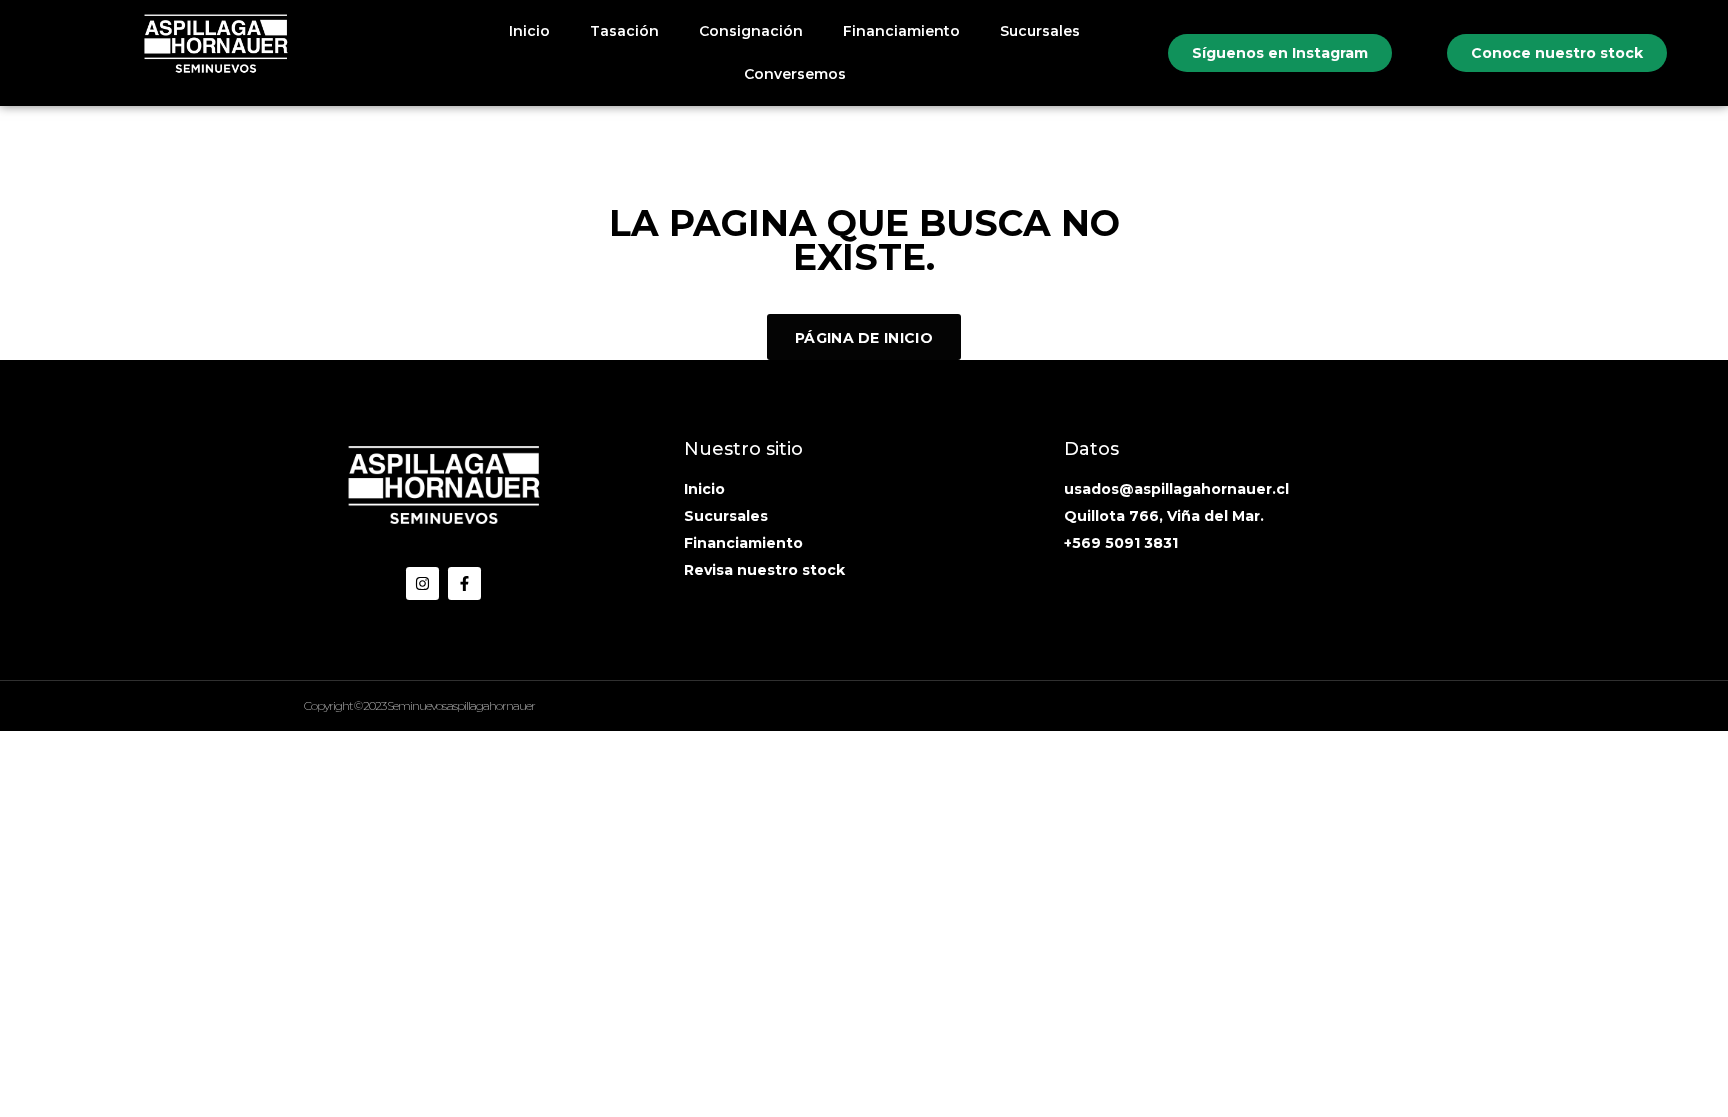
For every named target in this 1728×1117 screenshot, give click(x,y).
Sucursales (1040, 31)
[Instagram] (422, 583)
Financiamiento (901, 31)
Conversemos (795, 74)
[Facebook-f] (464, 583)
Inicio (529, 31)
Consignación (751, 31)
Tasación (624, 31)
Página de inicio (864, 338)
